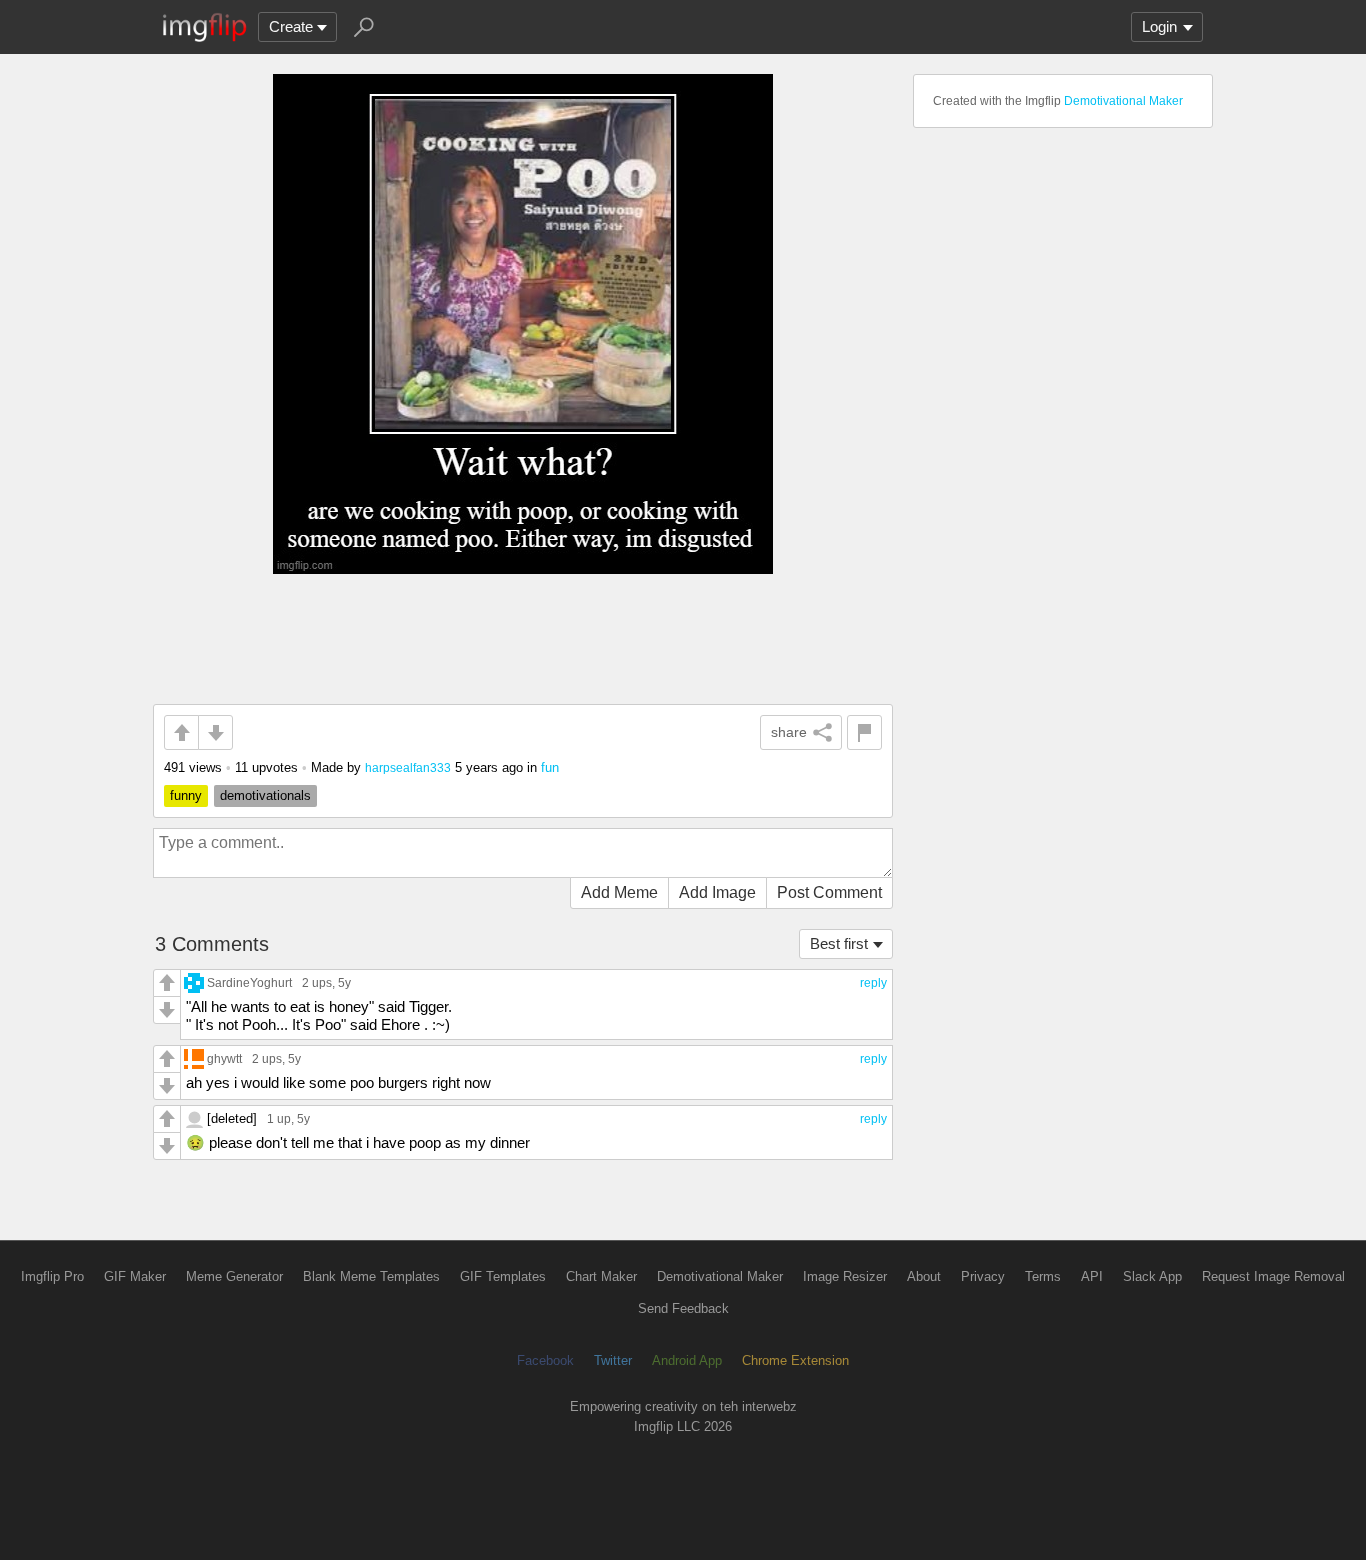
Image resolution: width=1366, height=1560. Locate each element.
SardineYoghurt (249, 982)
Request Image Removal (1273, 1276)
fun (550, 767)
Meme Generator (234, 1276)
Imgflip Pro (52, 1276)
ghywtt (224, 1058)
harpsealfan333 (408, 767)
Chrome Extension (795, 1360)
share (789, 732)
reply (873, 983)
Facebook (545, 1360)
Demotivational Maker (1123, 101)
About (924, 1276)
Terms (1043, 1276)
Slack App (1152, 1276)
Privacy (983, 1276)
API (1092, 1276)
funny (186, 795)
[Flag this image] (864, 732)
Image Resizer (845, 1276)
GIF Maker (135, 1276)
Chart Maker (601, 1276)
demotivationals (265, 795)
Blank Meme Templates (371, 1276)
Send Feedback (683, 1308)
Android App (687, 1360)
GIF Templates (503, 1276)
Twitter (613, 1360)
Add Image (717, 892)
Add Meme (619, 892)
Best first (839, 943)
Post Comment (829, 892)
